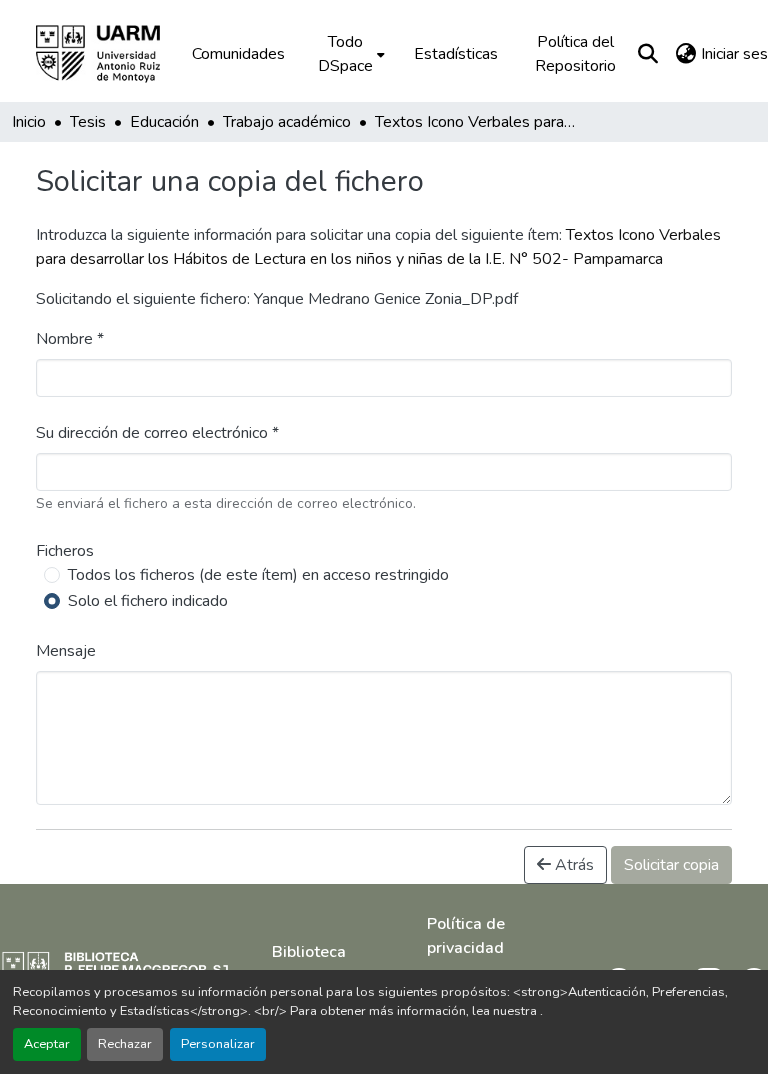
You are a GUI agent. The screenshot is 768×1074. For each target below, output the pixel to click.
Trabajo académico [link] (287, 122)
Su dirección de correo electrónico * (157, 433)
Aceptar (47, 1044)
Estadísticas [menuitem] (456, 54)
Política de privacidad (466, 936)
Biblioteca (309, 952)
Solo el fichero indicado (148, 601)
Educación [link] (164, 122)
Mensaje (66, 651)
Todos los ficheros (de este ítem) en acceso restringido (258, 575)
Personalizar (218, 1044)
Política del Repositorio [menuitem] (575, 54)
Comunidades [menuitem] (238, 54)
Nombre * (70, 339)
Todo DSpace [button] (345, 54)
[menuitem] (349, 54)
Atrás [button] (572, 865)
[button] (112, 54)
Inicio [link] (29, 122)
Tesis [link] (88, 122)
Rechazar (125, 1044)
